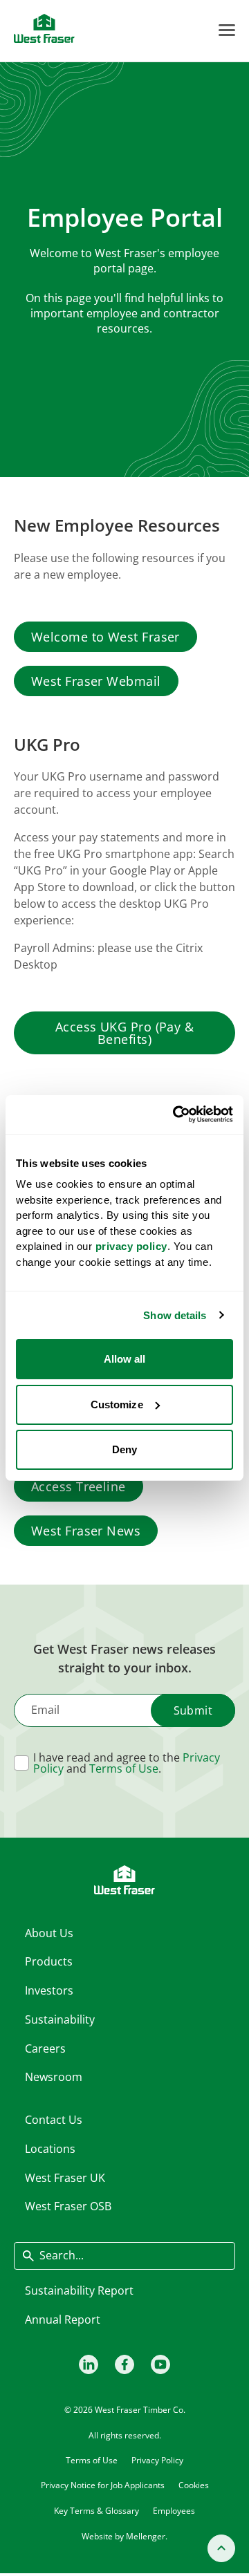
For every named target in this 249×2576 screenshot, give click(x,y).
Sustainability (60, 2019)
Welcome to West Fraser (105, 637)
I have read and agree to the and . (127, 1763)
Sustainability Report (79, 2290)
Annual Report (63, 2320)
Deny (124, 1449)
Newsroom (54, 2077)
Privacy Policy (157, 2460)
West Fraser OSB (68, 2206)
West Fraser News (86, 1531)
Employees (174, 2511)
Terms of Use (124, 1768)
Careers (45, 2048)
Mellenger (146, 2536)
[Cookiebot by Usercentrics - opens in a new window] (176, 1114)
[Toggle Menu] (227, 30)
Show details (175, 1315)
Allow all (125, 1359)
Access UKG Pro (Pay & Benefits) (124, 1033)
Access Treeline (79, 1486)
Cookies (194, 2485)
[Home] (44, 28)
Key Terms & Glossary (96, 2511)
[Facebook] (124, 2364)
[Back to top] (221, 2548)
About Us (49, 1933)
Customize (117, 1404)
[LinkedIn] (89, 2364)
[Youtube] (160, 2364)
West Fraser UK (65, 2178)
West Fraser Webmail (96, 681)
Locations (50, 2149)
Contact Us (54, 2120)
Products (49, 1961)
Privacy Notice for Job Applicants (103, 2485)
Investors (49, 1990)
